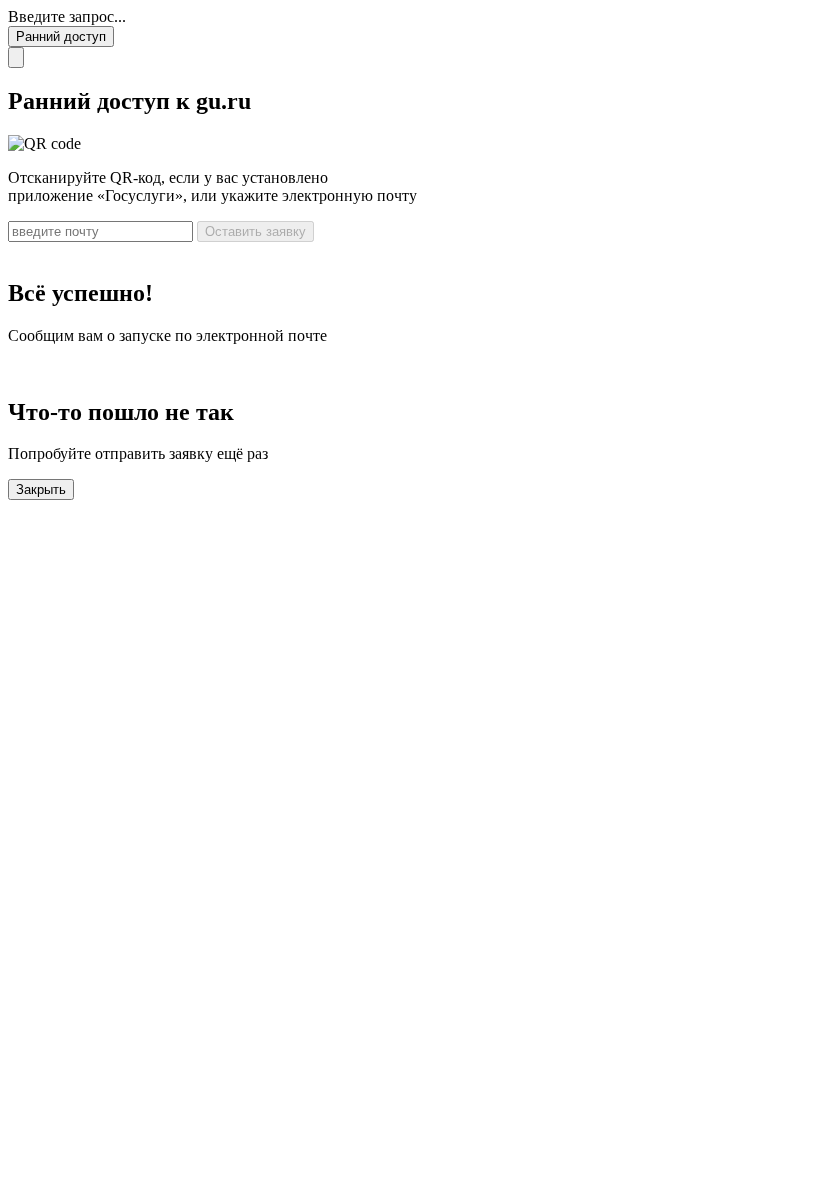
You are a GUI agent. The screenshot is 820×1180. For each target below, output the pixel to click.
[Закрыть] (16, 57)
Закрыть (41, 489)
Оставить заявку (255, 231)
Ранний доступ (61, 36)
